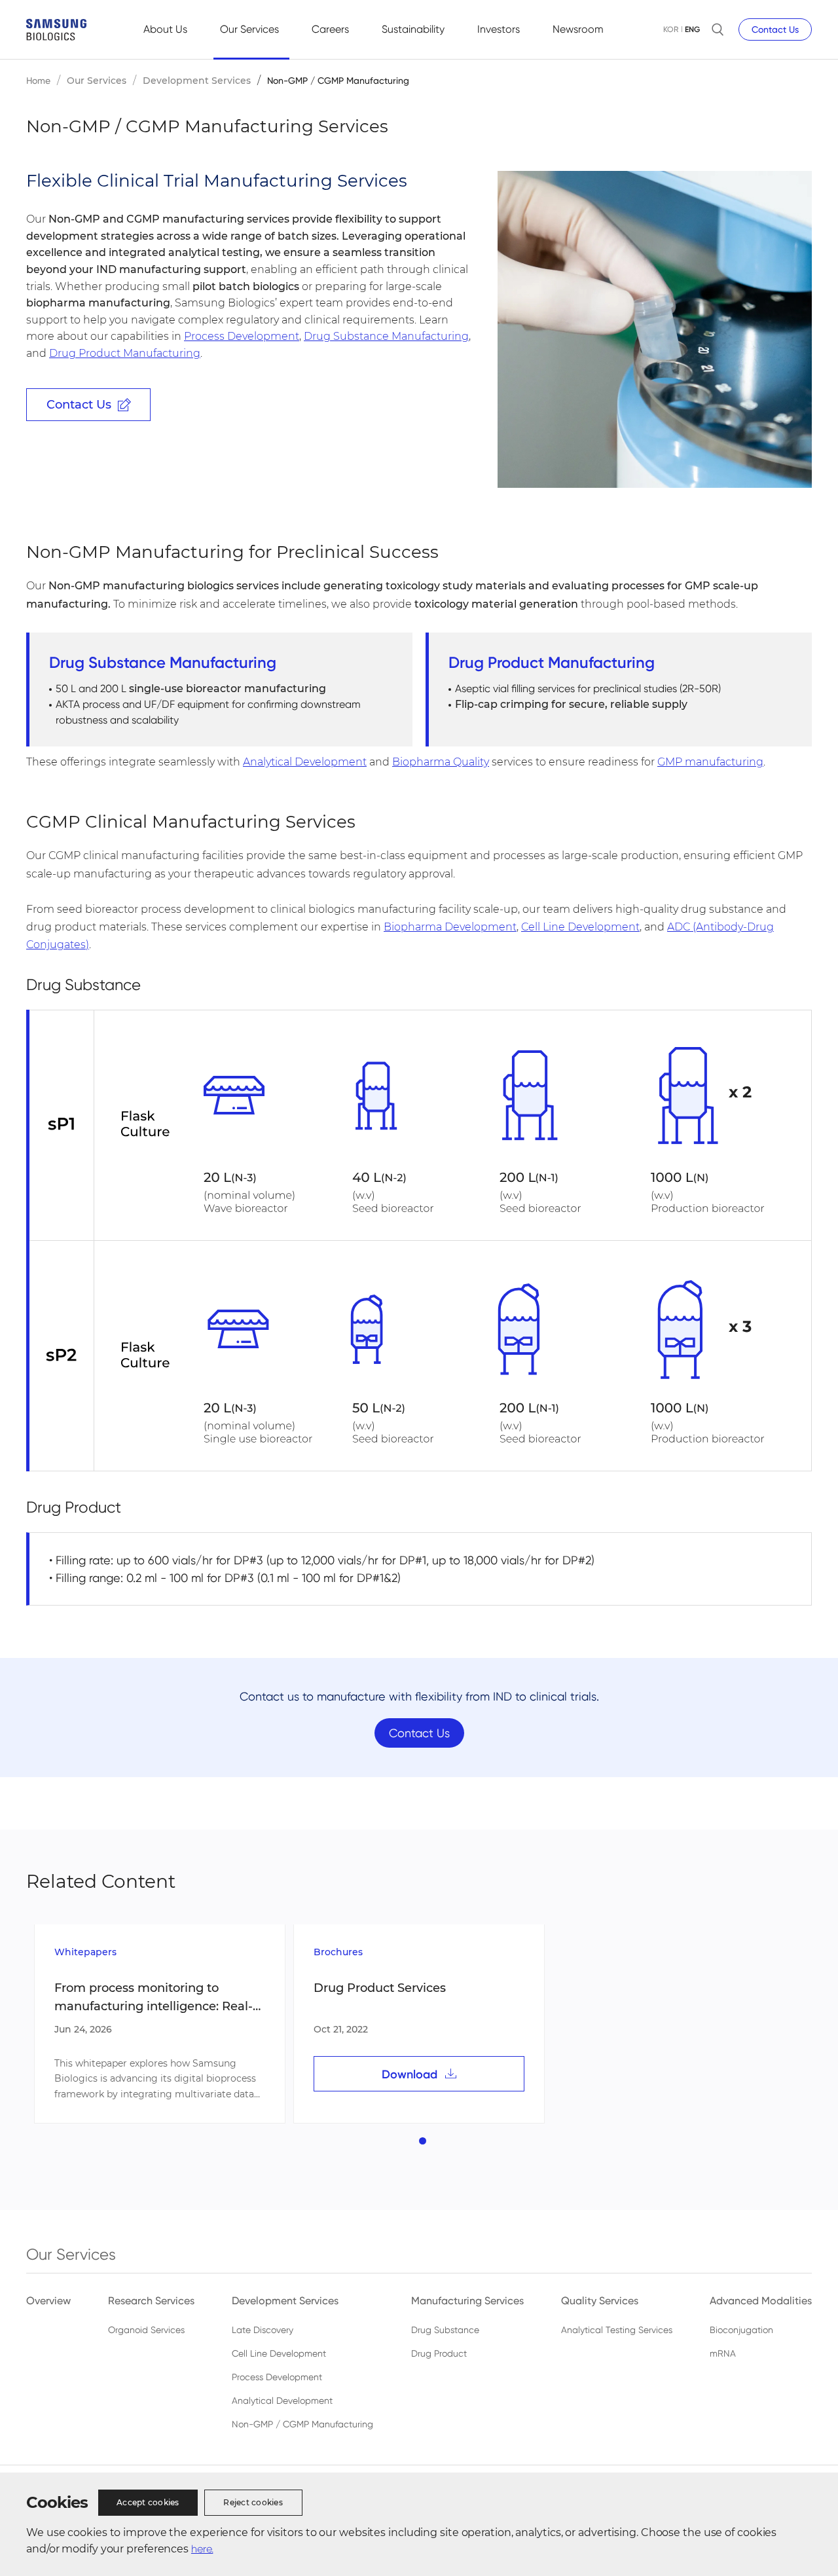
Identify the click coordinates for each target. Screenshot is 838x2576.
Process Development (242, 336)
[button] (423, 2141)
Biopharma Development (450, 927)
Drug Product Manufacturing (125, 353)
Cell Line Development (580, 927)
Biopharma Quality (441, 762)
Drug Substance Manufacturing (386, 336)
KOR (671, 29)
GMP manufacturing (710, 762)
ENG (692, 29)
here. (202, 2549)
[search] (718, 29)
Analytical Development (305, 762)
